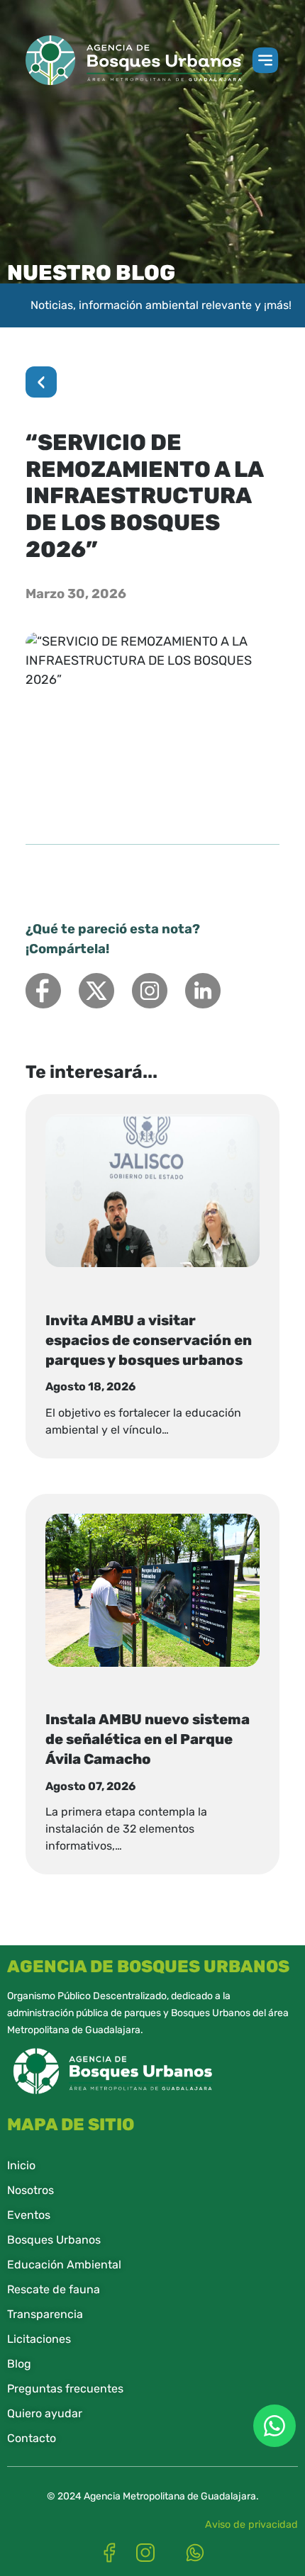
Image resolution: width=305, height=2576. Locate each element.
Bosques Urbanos (54, 2240)
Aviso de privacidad (251, 2525)
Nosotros (30, 2190)
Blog (19, 2364)
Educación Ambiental (64, 2265)
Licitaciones (39, 2339)
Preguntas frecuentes (65, 2389)
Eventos (29, 2215)
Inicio (21, 2165)
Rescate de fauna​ (54, 2289)
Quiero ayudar (45, 2413)
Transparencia (45, 2314)
